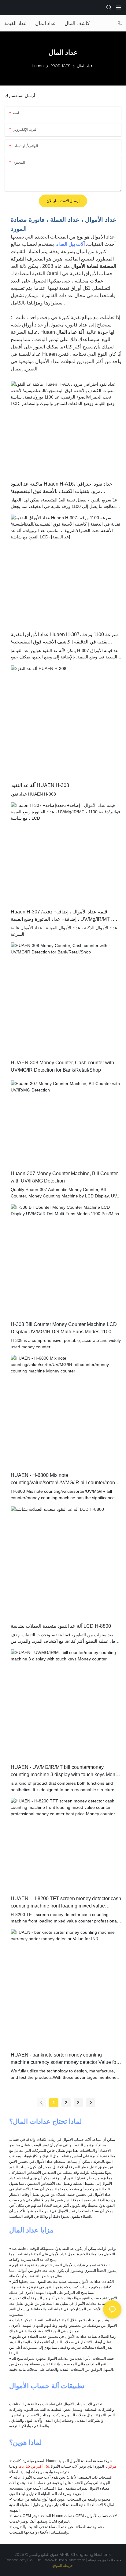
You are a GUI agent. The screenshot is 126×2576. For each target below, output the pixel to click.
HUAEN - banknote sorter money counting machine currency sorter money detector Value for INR (64, 2059)
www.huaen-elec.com (66, 2560)
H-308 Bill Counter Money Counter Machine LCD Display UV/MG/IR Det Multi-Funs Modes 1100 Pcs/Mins (64, 1329)
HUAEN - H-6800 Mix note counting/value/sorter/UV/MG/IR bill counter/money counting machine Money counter (65, 1479)
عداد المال (85, 66)
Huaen (38, 66)
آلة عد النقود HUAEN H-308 (40, 785)
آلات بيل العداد (70, 244)
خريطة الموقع (63, 2565)
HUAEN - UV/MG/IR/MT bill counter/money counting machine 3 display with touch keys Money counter (66, 1771)
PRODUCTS (60, 66)
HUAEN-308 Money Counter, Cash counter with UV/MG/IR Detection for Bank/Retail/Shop (62, 1066)
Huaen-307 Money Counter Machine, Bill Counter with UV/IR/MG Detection (64, 1177)
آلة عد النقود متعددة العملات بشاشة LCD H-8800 (61, 1626)
